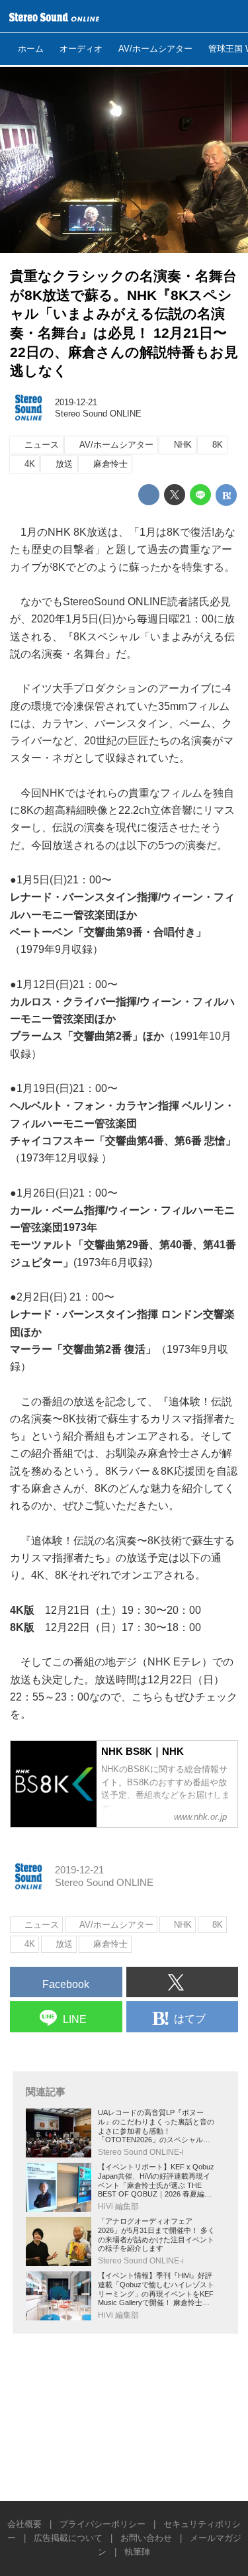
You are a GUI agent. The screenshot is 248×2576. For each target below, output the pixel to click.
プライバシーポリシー (103, 2524)
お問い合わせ (146, 2538)
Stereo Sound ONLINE (98, 414)
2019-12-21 (76, 402)
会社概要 (24, 2524)
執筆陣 (137, 2552)
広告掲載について (68, 2538)
